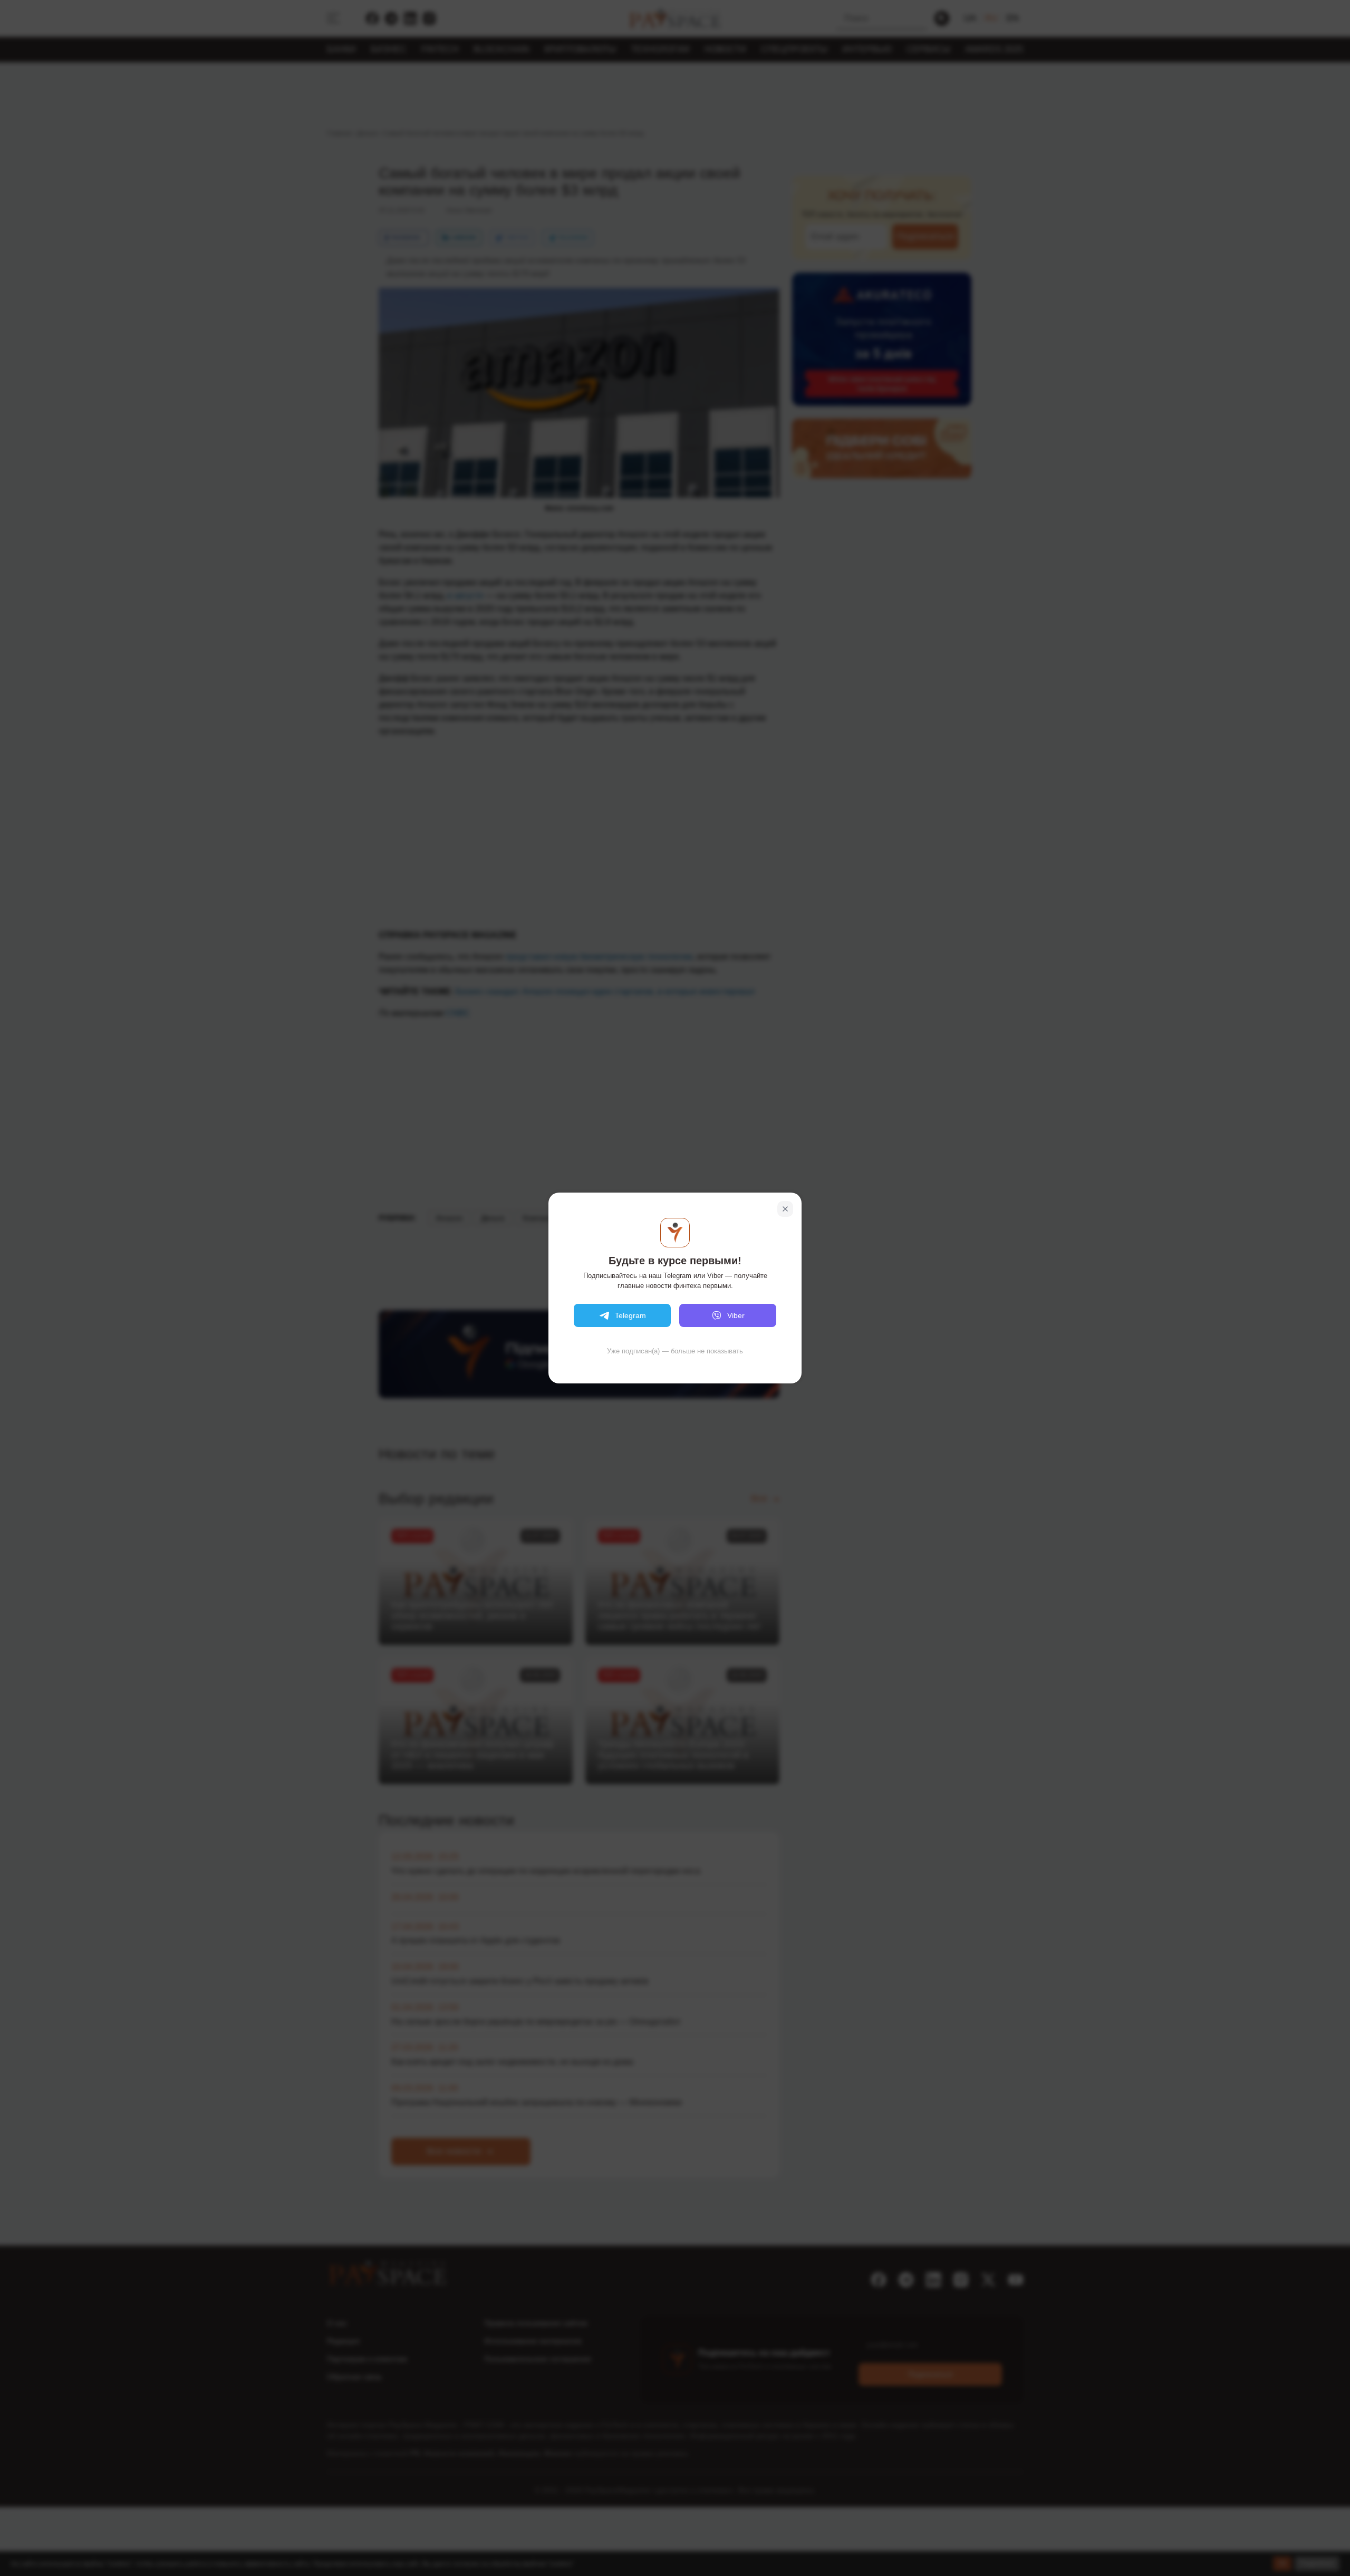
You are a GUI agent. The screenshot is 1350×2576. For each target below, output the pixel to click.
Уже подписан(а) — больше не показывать (675, 1351)
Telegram (630, 1315)
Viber (736, 1315)
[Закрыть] (785, 1209)
